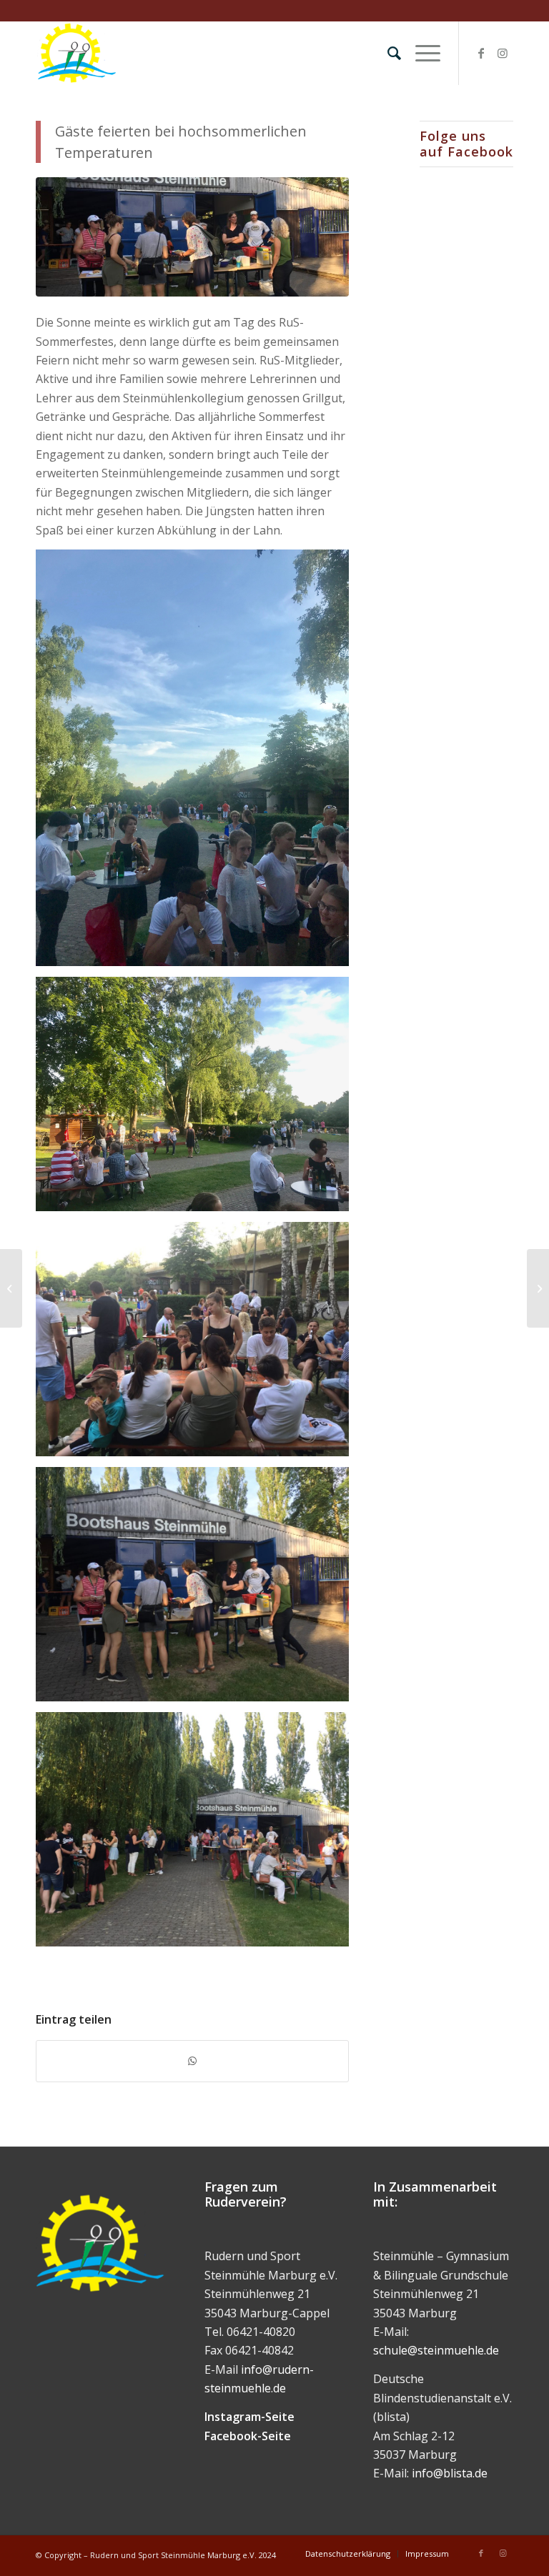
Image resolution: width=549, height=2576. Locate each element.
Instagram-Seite (249, 2417)
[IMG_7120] (192, 237)
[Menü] (421, 53)
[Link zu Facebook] (481, 53)
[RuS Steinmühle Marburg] (76, 53)
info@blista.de (450, 2473)
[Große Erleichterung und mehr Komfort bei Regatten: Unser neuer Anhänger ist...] (538, 1288)
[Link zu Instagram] (503, 53)
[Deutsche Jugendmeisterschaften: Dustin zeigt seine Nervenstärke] (11, 1288)
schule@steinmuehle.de (436, 2350)
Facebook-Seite (248, 2436)
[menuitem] (387, 53)
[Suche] (387, 53)
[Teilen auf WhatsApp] (192, 2061)
